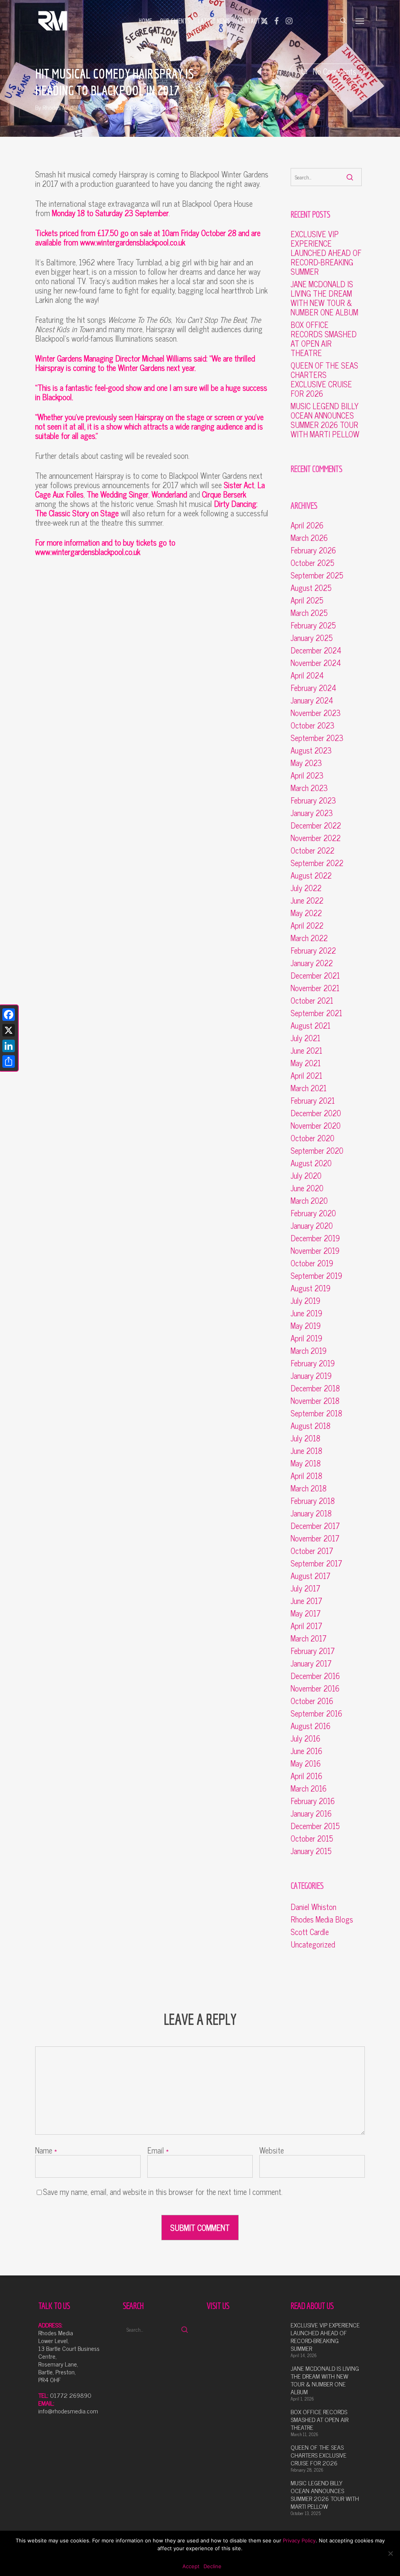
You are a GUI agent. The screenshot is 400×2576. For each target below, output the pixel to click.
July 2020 (306, 1176)
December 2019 (315, 1238)
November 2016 (315, 1688)
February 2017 (313, 1651)
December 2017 (315, 1526)
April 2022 (307, 925)
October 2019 (312, 1263)
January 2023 (312, 813)
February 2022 (313, 951)
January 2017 (311, 1663)
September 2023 (317, 738)
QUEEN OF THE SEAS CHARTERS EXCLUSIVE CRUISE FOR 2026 (324, 380)
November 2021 (315, 988)
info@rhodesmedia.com (68, 2411)
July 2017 (305, 1588)
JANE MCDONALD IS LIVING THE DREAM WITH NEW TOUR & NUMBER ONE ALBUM (324, 298)
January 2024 (312, 700)
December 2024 (316, 650)
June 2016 (306, 1751)
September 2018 (316, 1413)
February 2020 (313, 1213)
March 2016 (309, 1788)
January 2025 (312, 638)
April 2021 (306, 1076)
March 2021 (309, 1088)
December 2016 (315, 1676)
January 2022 (312, 963)
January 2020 (312, 1226)
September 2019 (316, 1276)
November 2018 (315, 1401)
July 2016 (305, 1738)
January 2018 (311, 1513)
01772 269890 (71, 2395)
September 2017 (316, 1563)
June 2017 (306, 1601)
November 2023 (316, 713)
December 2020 (316, 1113)
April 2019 (306, 1338)
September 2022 (317, 863)
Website (272, 2150)
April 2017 (306, 1626)
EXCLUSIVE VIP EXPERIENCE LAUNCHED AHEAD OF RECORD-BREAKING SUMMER (326, 253)
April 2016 (306, 1776)
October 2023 (312, 725)
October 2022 (312, 850)
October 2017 (312, 1551)
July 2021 (305, 1038)
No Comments (334, 71)
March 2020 (309, 1201)
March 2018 (309, 1488)
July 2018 (305, 1438)
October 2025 (312, 563)
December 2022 (316, 825)
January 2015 (311, 1851)
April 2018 (306, 1476)
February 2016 (313, 1801)
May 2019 (306, 1326)
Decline (212, 2566)
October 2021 (312, 1001)
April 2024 (307, 675)
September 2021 (316, 1013)
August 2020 (311, 1163)
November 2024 (316, 663)
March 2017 (309, 1638)
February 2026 (313, 550)
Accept (191, 2566)
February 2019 (313, 1363)
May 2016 (306, 1763)
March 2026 (309, 538)
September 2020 (317, 1151)
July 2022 (306, 888)
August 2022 (311, 875)
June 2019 (306, 1313)
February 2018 (313, 1501)
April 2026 (307, 525)
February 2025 (313, 625)
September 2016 (316, 1713)
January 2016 (311, 1813)
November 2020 (316, 1126)
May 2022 (306, 913)
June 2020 (307, 1188)
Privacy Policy (299, 2540)
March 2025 (309, 613)
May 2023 (306, 763)
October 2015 (312, 1838)
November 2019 (315, 1251)
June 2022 (307, 900)
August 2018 (311, 1426)
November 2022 (316, 838)
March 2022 (309, 938)
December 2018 (315, 1388)
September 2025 (317, 575)
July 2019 (305, 1301)
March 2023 (309, 788)
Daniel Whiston (313, 1907)
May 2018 (306, 1463)
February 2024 (313, 688)
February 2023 (313, 800)
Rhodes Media (60, 107)
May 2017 (306, 1613)
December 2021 (315, 976)
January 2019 (311, 1376)
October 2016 (312, 1701)
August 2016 (311, 1726)
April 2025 (307, 600)
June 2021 (306, 1051)
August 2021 (311, 1026)
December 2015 (315, 1826)
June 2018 (306, 1451)
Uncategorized (313, 1944)
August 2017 (311, 1576)
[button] (360, 21)
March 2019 (309, 1351)
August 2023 (311, 750)
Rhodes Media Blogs (181, 107)
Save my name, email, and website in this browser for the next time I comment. (163, 2192)
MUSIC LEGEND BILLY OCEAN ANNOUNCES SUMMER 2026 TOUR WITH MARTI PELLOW (325, 420)
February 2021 (313, 1101)
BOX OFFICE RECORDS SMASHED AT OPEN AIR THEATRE (324, 339)
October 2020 (312, 1138)
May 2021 (306, 1063)
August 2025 (311, 588)
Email (158, 2150)
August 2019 (311, 1288)
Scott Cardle (310, 1932)
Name (46, 2150)
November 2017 (315, 1538)
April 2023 (307, 775)
